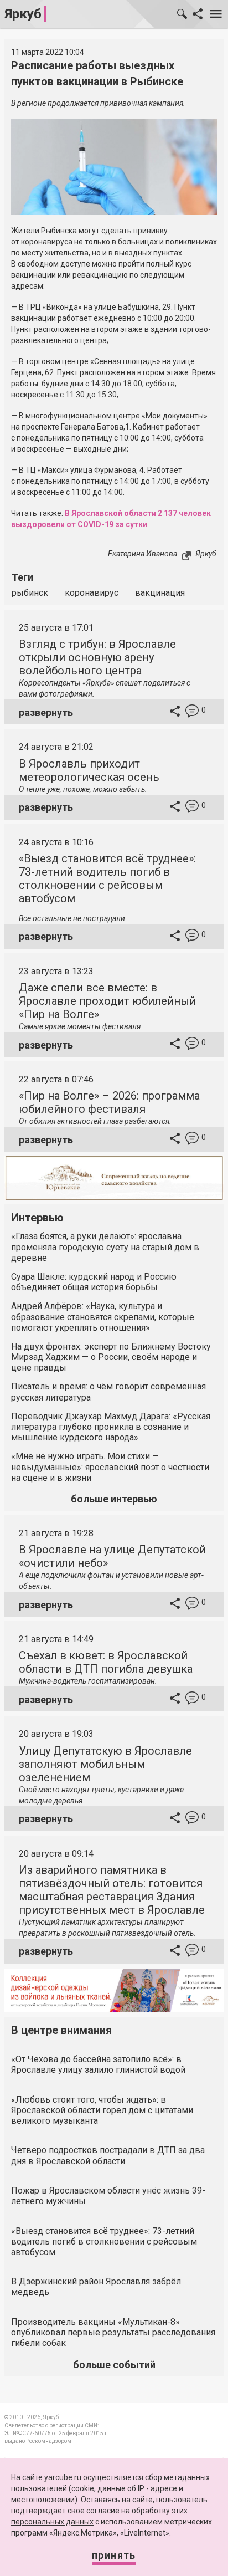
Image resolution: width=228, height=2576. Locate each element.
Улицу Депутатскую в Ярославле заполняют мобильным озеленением (105, 1764)
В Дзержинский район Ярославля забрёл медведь (96, 2287)
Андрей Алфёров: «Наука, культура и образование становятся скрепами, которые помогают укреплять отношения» (103, 1317)
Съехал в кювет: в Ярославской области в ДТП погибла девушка (106, 1662)
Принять (114, 2555)
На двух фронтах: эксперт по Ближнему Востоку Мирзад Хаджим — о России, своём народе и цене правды (111, 1357)
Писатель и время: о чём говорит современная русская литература (108, 1392)
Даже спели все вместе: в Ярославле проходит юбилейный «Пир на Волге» (107, 1001)
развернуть (46, 712)
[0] (192, 712)
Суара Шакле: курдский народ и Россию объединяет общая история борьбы (94, 1282)
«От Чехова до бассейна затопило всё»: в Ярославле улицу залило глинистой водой (98, 2064)
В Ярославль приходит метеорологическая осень (89, 770)
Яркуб (23, 14)
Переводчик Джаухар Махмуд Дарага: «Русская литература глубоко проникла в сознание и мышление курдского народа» (111, 1427)
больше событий (114, 2365)
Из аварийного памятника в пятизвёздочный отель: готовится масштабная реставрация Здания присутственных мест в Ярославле (112, 1890)
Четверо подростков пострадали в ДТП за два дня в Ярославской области (108, 2155)
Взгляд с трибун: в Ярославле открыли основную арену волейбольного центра (97, 657)
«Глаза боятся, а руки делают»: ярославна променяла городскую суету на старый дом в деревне (105, 1247)
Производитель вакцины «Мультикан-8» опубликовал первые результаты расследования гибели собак (113, 2332)
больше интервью (114, 1499)
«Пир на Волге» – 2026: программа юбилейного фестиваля (109, 1102)
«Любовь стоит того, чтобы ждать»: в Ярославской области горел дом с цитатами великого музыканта (102, 2110)
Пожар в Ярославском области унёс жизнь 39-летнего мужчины (108, 2196)
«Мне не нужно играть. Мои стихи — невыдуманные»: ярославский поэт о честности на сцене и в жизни (110, 1467)
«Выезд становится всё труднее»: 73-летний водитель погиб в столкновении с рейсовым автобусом (107, 878)
